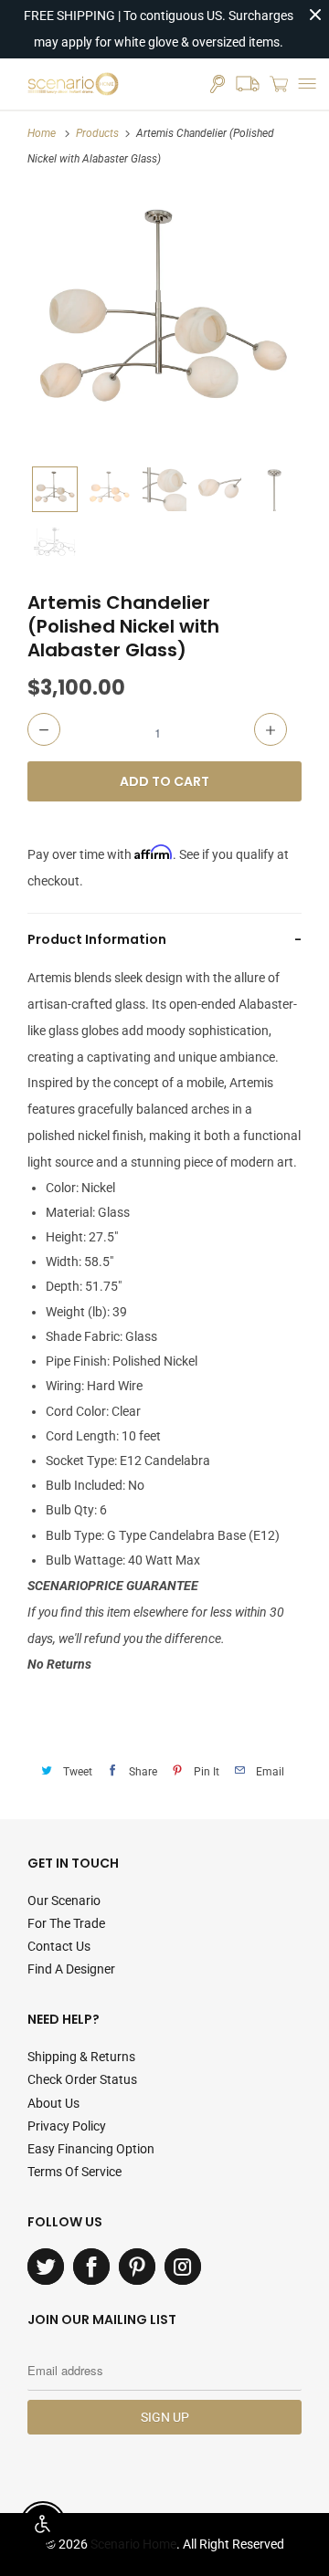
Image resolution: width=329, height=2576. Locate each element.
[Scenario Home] (73, 84)
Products (97, 133)
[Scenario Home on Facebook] (91, 2267)
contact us (59, 1946)
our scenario (64, 1901)
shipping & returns (81, 2057)
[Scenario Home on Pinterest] (137, 2267)
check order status (82, 2079)
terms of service (74, 2172)
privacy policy (67, 2126)
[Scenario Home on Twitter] (46, 2267)
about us (53, 2103)
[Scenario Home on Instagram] (183, 2267)
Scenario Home (133, 2544)
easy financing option (91, 2149)
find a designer (71, 1969)
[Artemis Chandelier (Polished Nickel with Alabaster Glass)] (164, 320)
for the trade (66, 1923)
